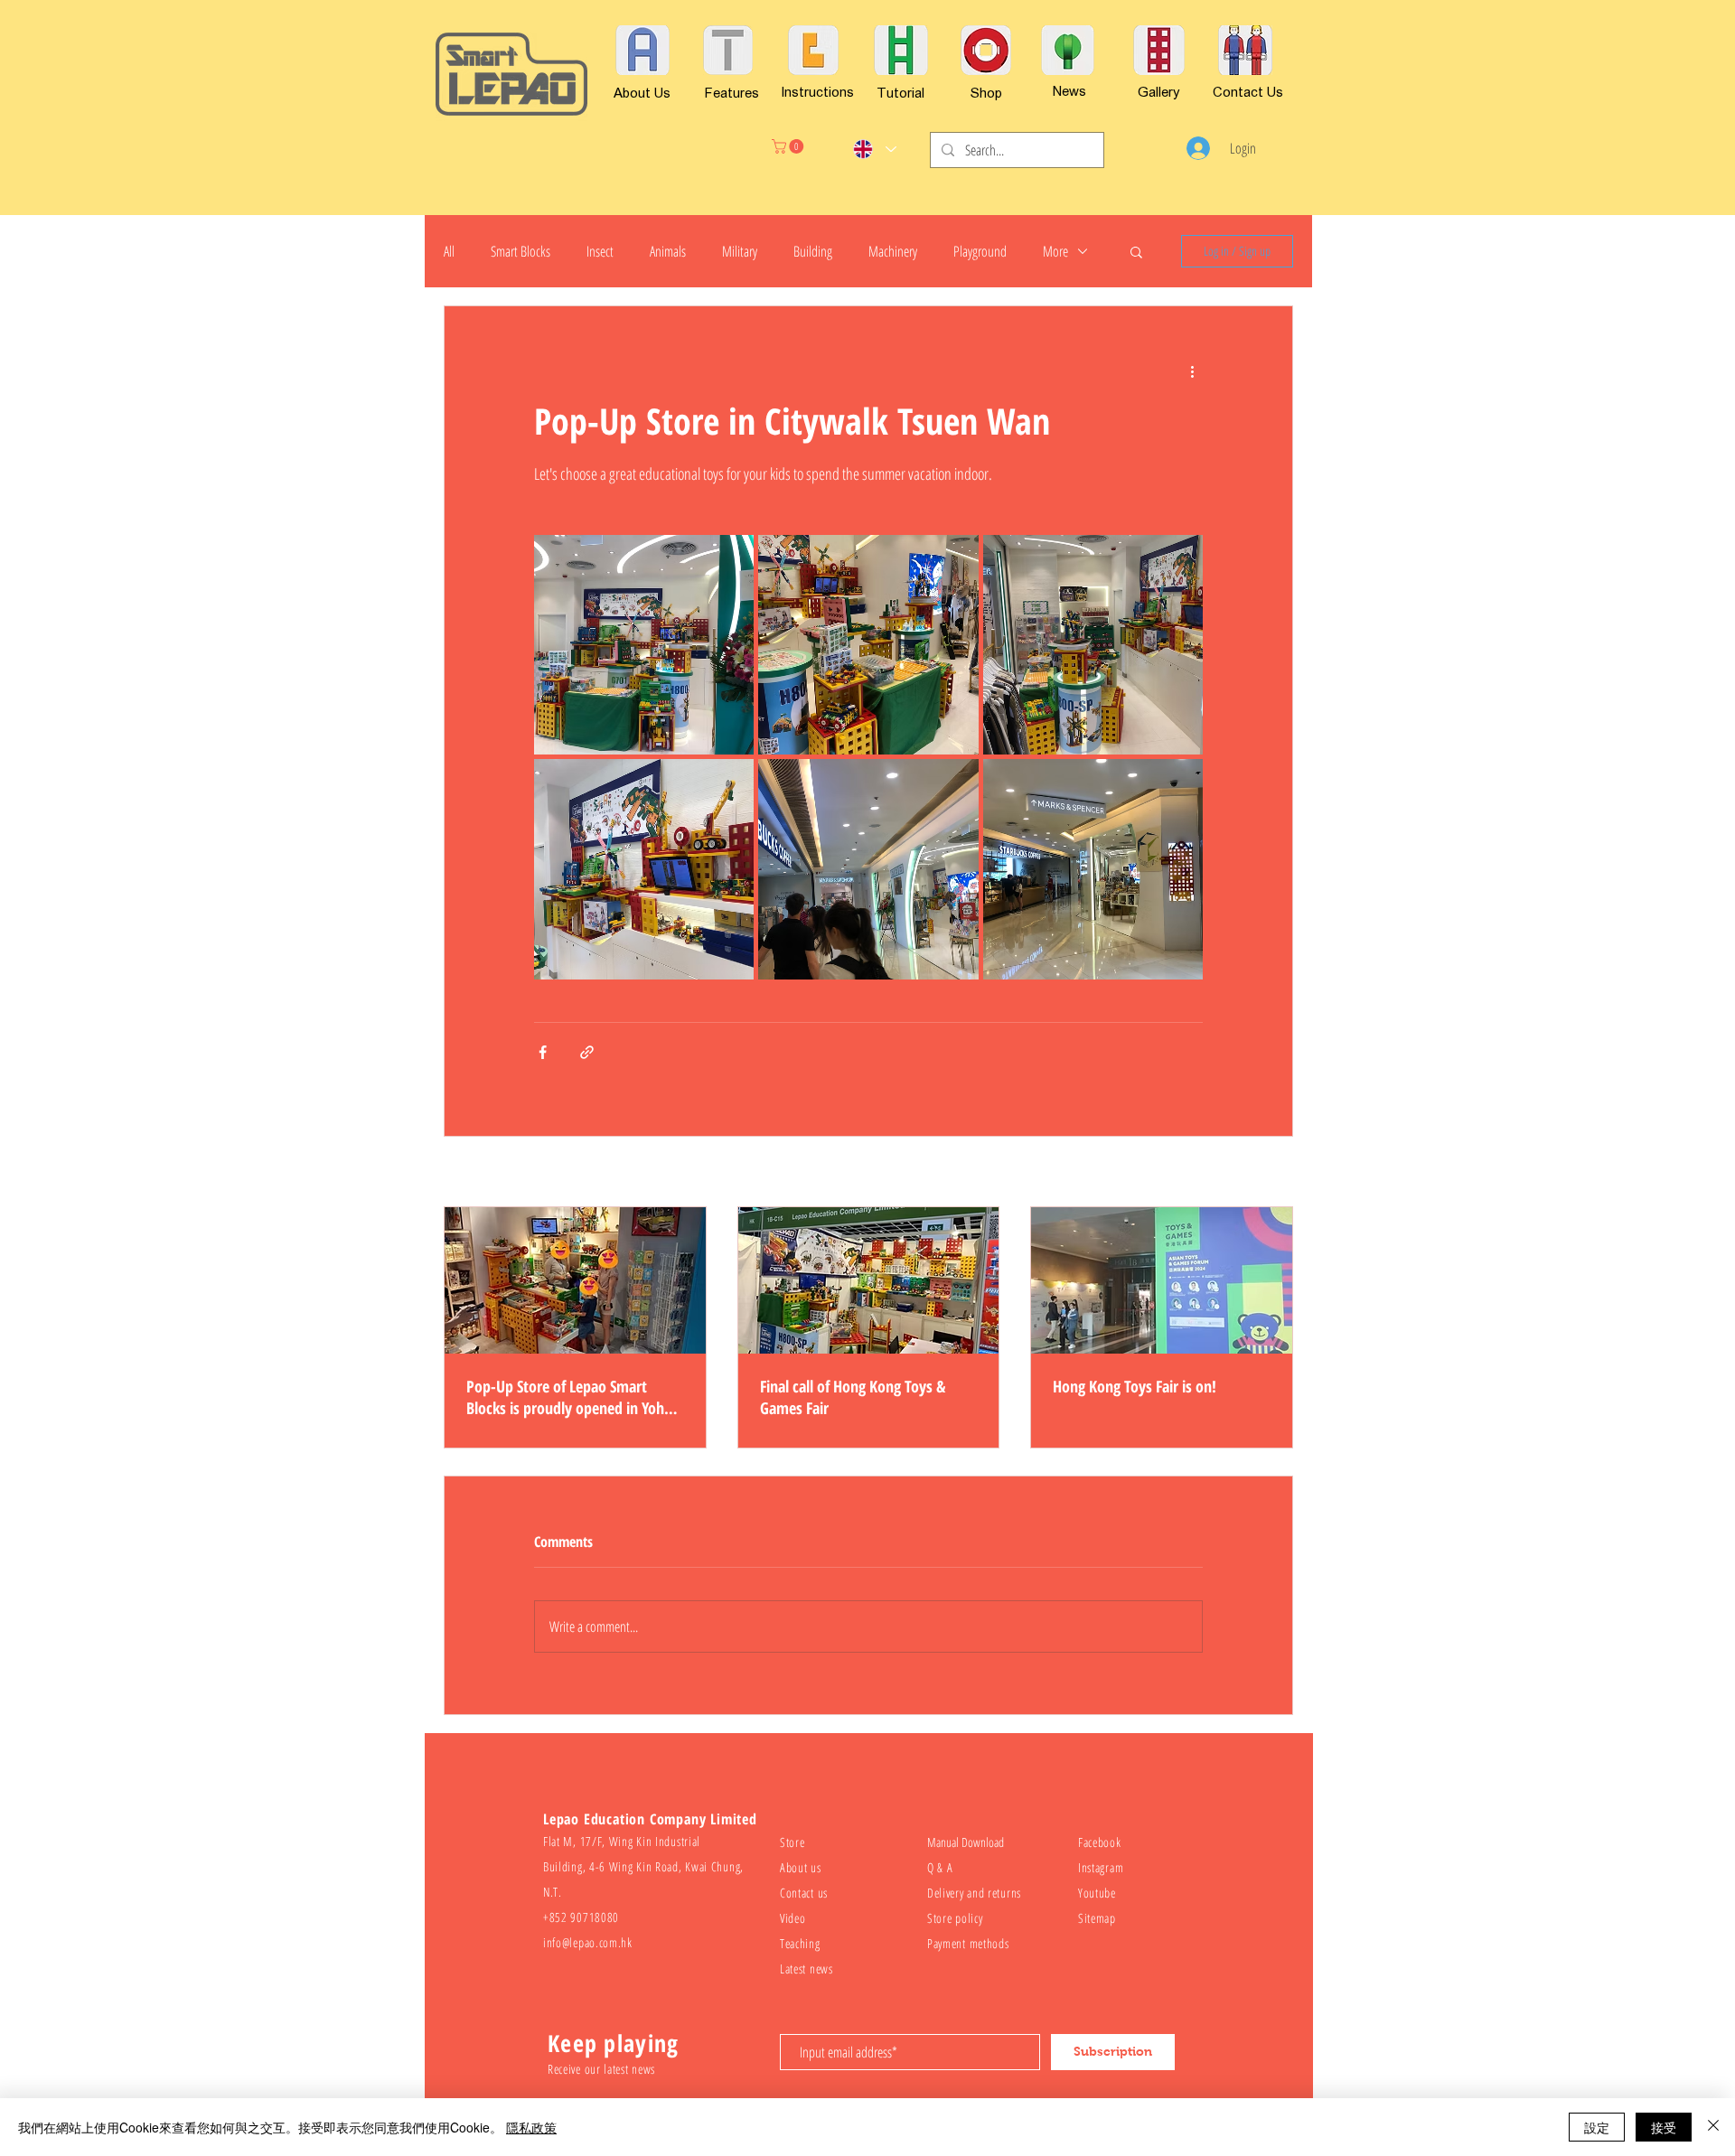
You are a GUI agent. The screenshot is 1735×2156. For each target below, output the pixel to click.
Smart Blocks (520, 251)
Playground (980, 251)
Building (813, 251)
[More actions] (1192, 371)
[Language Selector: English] (874, 149)
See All (1279, 1173)
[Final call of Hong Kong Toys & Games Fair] (869, 1280)
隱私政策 (531, 2127)
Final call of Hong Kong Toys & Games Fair (853, 1397)
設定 (1597, 2127)
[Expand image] (644, 645)
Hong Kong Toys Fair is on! (1135, 1386)
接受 (1664, 2127)
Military (740, 251)
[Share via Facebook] (543, 1052)
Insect (600, 251)
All (449, 251)
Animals (668, 251)
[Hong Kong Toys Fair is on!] (1162, 1280)
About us (801, 1867)
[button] (789, 146)
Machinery (893, 251)
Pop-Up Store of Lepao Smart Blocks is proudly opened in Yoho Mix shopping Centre (569, 1397)
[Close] (1713, 2127)
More (1055, 251)
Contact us (804, 1893)
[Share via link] (587, 1052)
